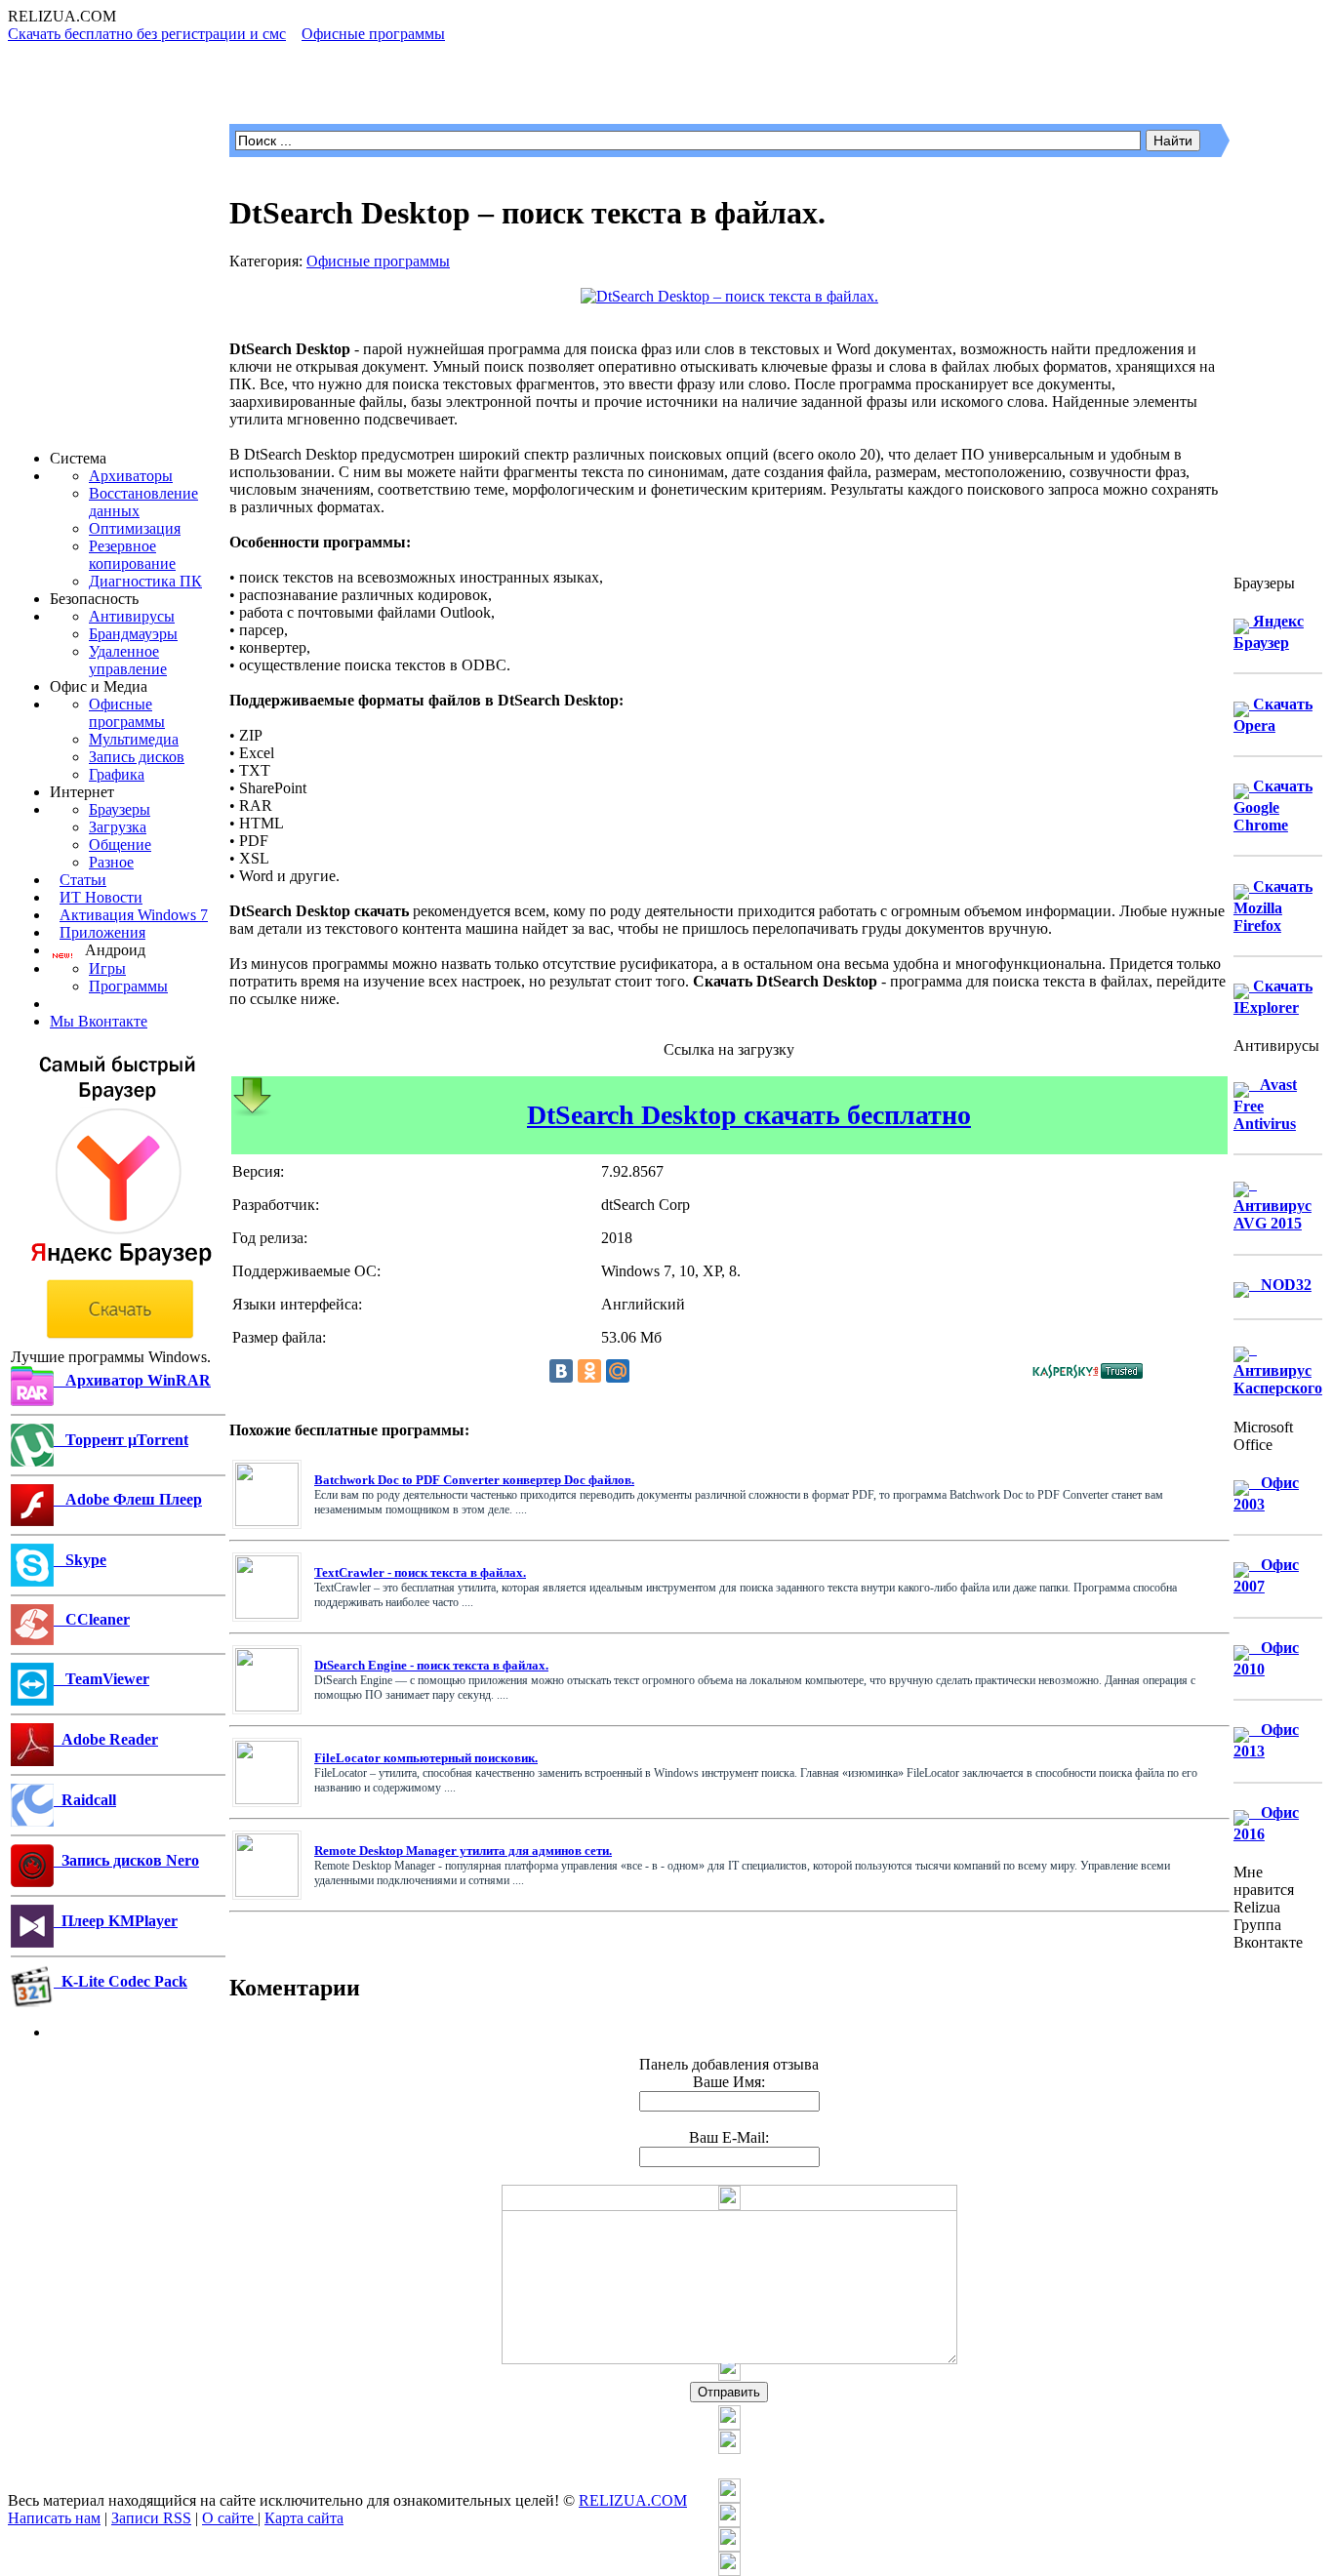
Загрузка (118, 827)
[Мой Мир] (618, 1371)
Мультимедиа (134, 739)
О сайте (230, 2518)
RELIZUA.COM (633, 2500)
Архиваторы (131, 476)
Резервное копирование (132, 555)
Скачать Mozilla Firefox (1273, 906)
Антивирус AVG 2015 (1272, 1204)
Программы (128, 986)
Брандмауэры (133, 634)
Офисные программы (127, 713)
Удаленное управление (128, 660)
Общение (120, 845)
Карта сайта (304, 2518)
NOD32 (1280, 1285)
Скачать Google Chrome (1273, 805)
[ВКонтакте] (561, 1371)
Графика (117, 774)
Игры (107, 968)
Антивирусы (132, 616)
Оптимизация (135, 528)
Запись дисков (137, 757)
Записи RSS (151, 2518)
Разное (111, 862)
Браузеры (120, 809)
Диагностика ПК (145, 581)
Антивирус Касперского (1278, 1368)
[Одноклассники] (589, 1371)
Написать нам (54, 2518)
